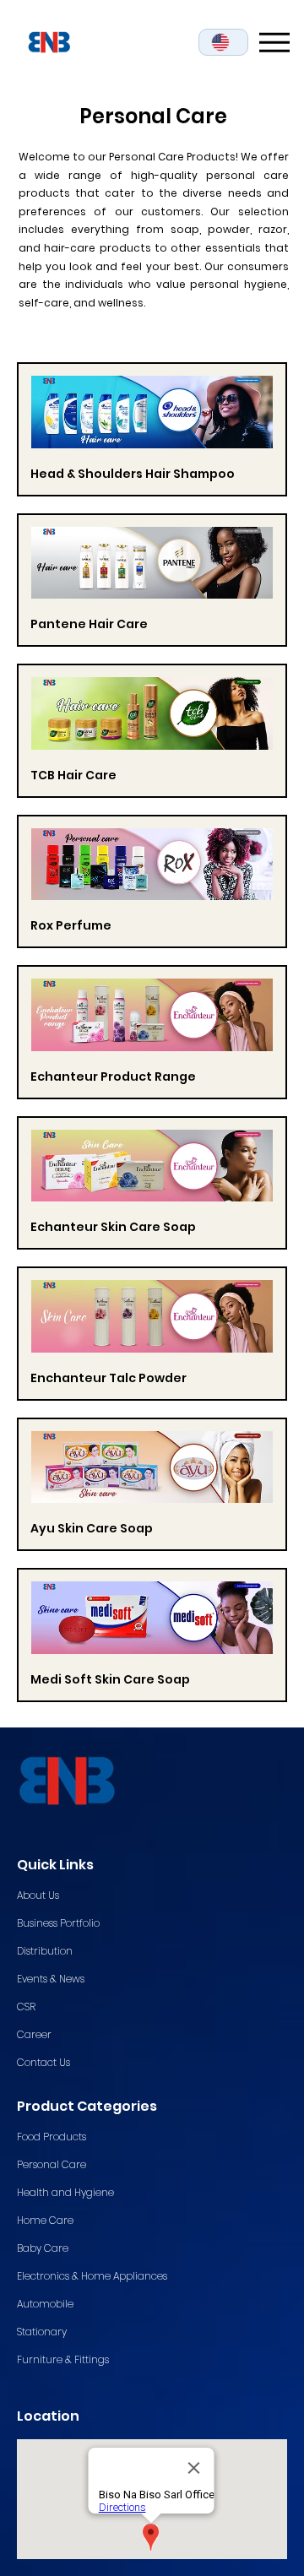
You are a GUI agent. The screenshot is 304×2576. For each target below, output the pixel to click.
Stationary (42, 2332)
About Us (38, 1895)
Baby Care (43, 2248)
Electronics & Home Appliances (92, 2276)
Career (34, 2034)
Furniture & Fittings (63, 2359)
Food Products (52, 2137)
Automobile (45, 2304)
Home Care (45, 2220)
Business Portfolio (58, 1923)
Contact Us (43, 2062)
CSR (26, 2007)
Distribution (45, 1951)
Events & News (51, 1979)
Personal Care (52, 2164)
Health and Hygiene (65, 2192)
